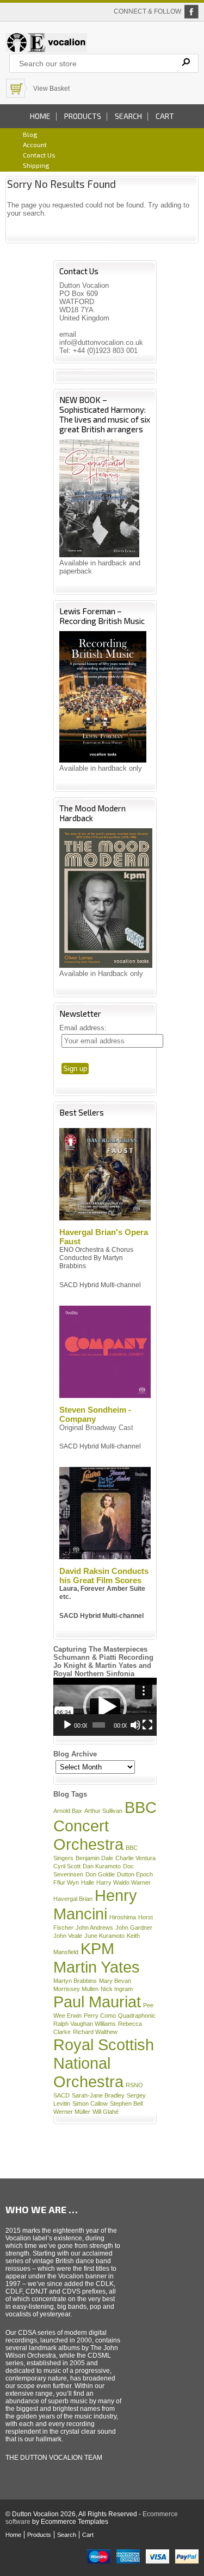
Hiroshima (123, 1917)
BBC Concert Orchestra (105, 1826)
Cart (165, 116)
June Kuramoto (104, 1936)
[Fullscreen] (147, 1725)
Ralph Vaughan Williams (85, 2024)
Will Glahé (106, 2112)
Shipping (36, 165)
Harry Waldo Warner (123, 1882)
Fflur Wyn (66, 1882)
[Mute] (135, 1725)
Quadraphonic (137, 2016)
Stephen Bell (126, 2103)
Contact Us (39, 155)
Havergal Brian (73, 1899)
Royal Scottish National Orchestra (104, 2063)
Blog (30, 134)
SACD (61, 2095)
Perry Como (100, 2016)
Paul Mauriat (97, 2002)
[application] (105, 1707)
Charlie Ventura (135, 1858)
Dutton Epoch (135, 1874)
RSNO (134, 2085)
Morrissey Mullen (76, 1989)
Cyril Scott (67, 1866)
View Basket (51, 89)
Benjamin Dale (94, 1858)
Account (35, 144)
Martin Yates (97, 1967)
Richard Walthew (95, 2032)
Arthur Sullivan (103, 1811)
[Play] (67, 1725)
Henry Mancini (95, 1904)
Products (83, 116)
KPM (97, 1948)
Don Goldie (100, 1874)
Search (128, 116)
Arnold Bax (68, 1811)
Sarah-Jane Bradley (98, 2095)
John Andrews (94, 1928)
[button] (105, 1707)
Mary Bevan (115, 1981)
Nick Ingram (117, 1989)
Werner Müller (72, 2112)
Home (40, 116)
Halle (88, 1882)
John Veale (68, 1936)
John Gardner (134, 1928)
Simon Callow (90, 2103)
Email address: (83, 1028)
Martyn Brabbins (75, 1981)
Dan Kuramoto (102, 1866)
